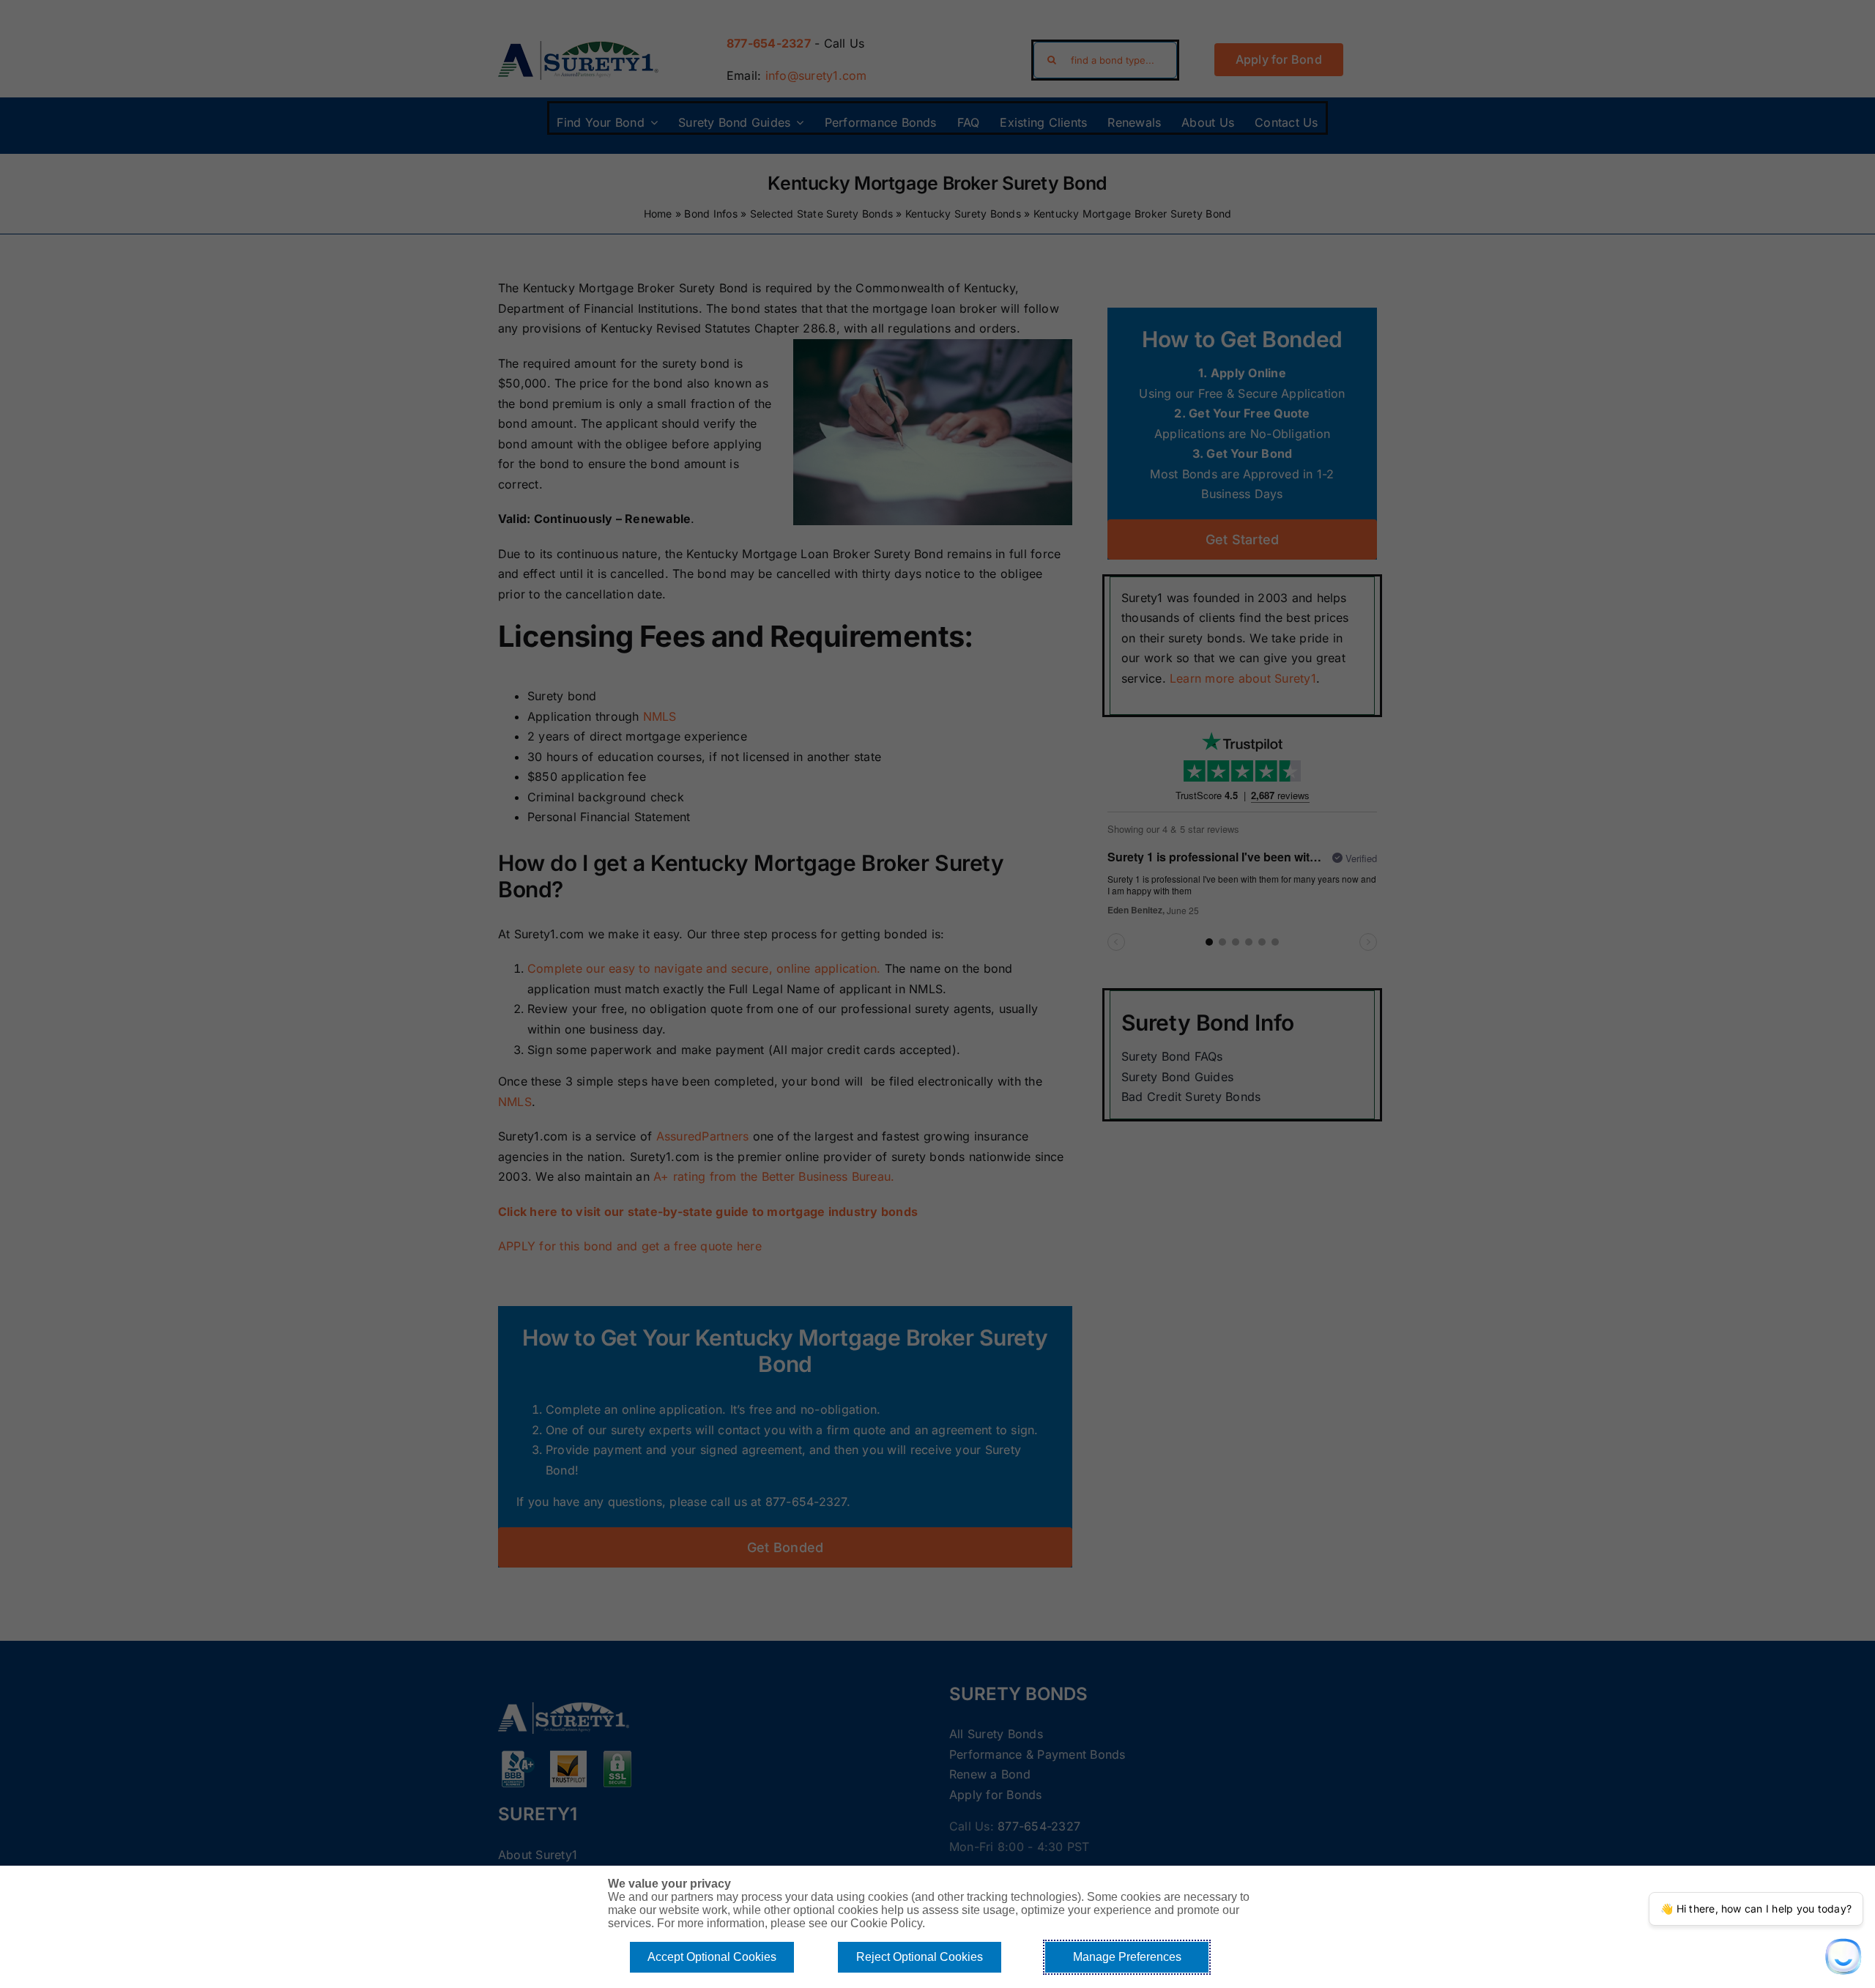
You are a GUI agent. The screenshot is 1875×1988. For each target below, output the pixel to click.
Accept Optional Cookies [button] (712, 1957)
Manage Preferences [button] (1127, 1957)
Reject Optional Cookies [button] (920, 1957)
